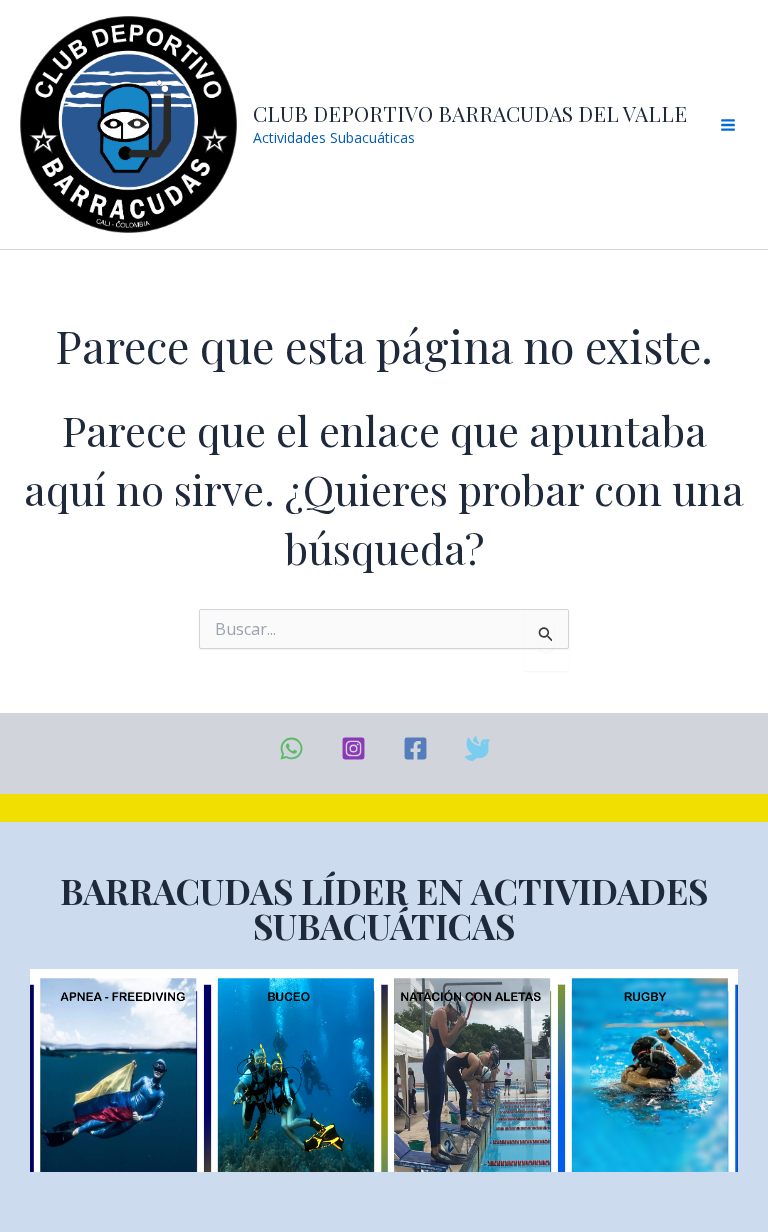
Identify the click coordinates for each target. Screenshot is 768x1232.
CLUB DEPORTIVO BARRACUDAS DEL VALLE (470, 113)
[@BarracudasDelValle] (415, 748)
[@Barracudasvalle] (477, 748)
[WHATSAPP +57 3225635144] (291, 748)
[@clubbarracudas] (353, 748)
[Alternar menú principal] (728, 125)
